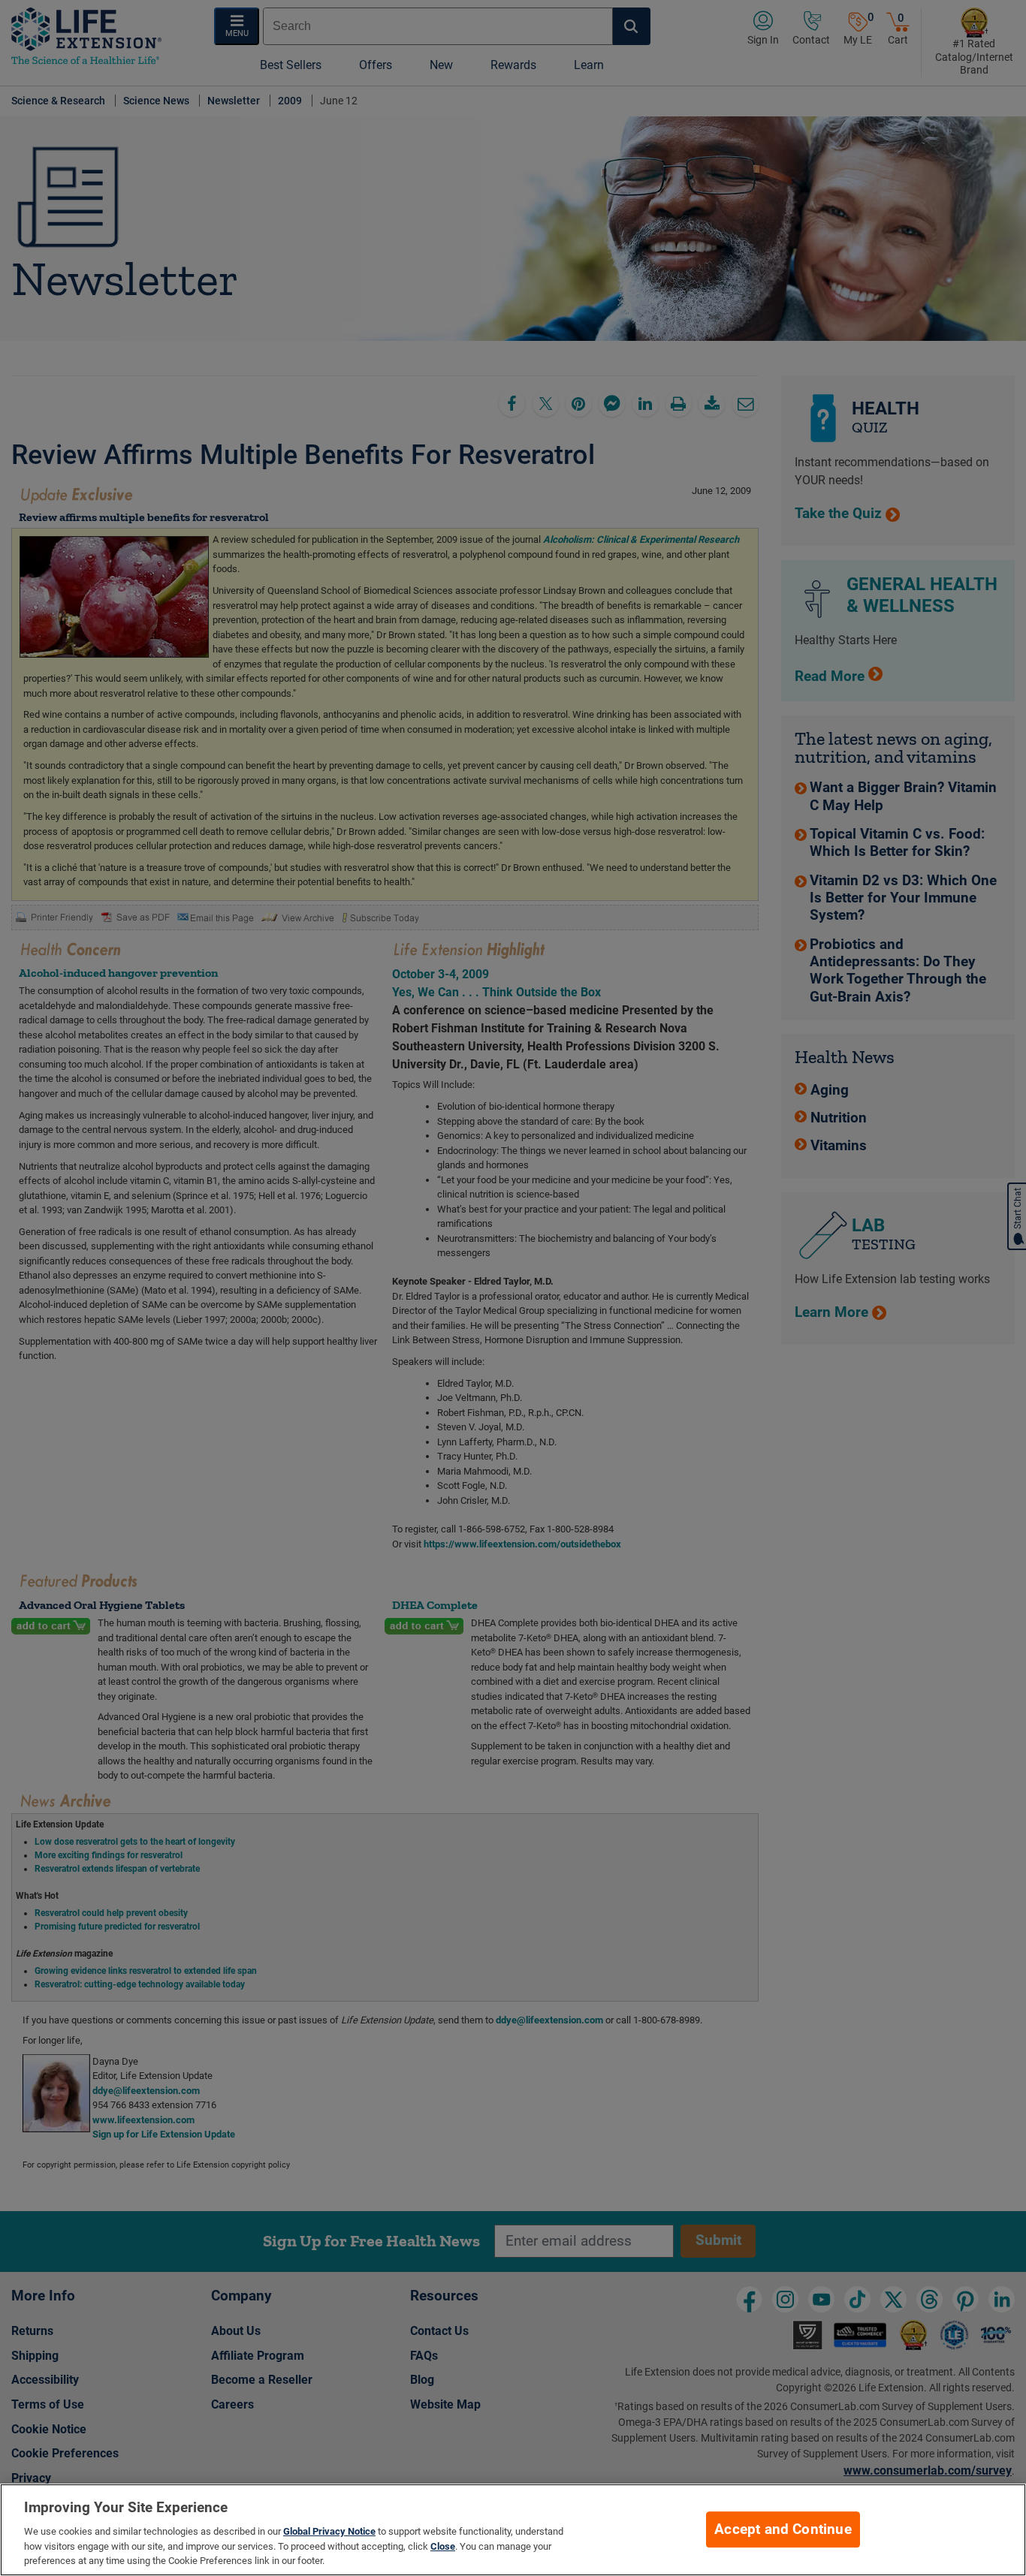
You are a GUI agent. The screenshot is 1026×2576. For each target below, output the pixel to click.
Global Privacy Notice (329, 2531)
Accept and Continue (783, 2529)
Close (443, 2546)
